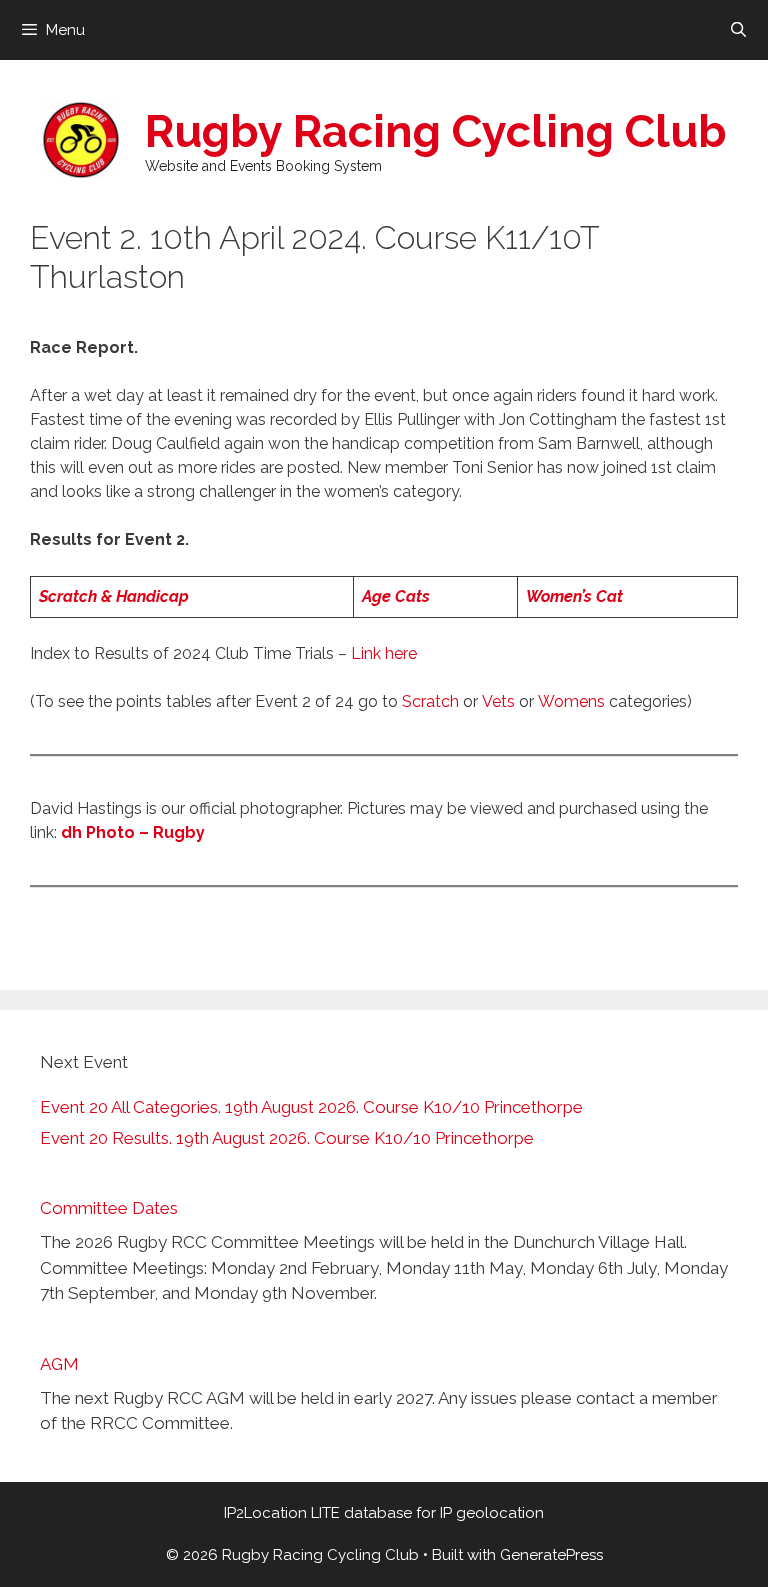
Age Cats (396, 596)
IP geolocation (492, 1513)
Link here (384, 653)
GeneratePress (551, 1555)
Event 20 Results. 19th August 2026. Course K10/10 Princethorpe (287, 1138)
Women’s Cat (574, 596)
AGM (59, 1364)
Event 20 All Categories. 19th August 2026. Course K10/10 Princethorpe (311, 1107)
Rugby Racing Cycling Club (436, 131)
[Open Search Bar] (738, 30)
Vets (498, 701)
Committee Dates (109, 1208)
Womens (571, 701)
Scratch (430, 701)
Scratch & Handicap (114, 596)
